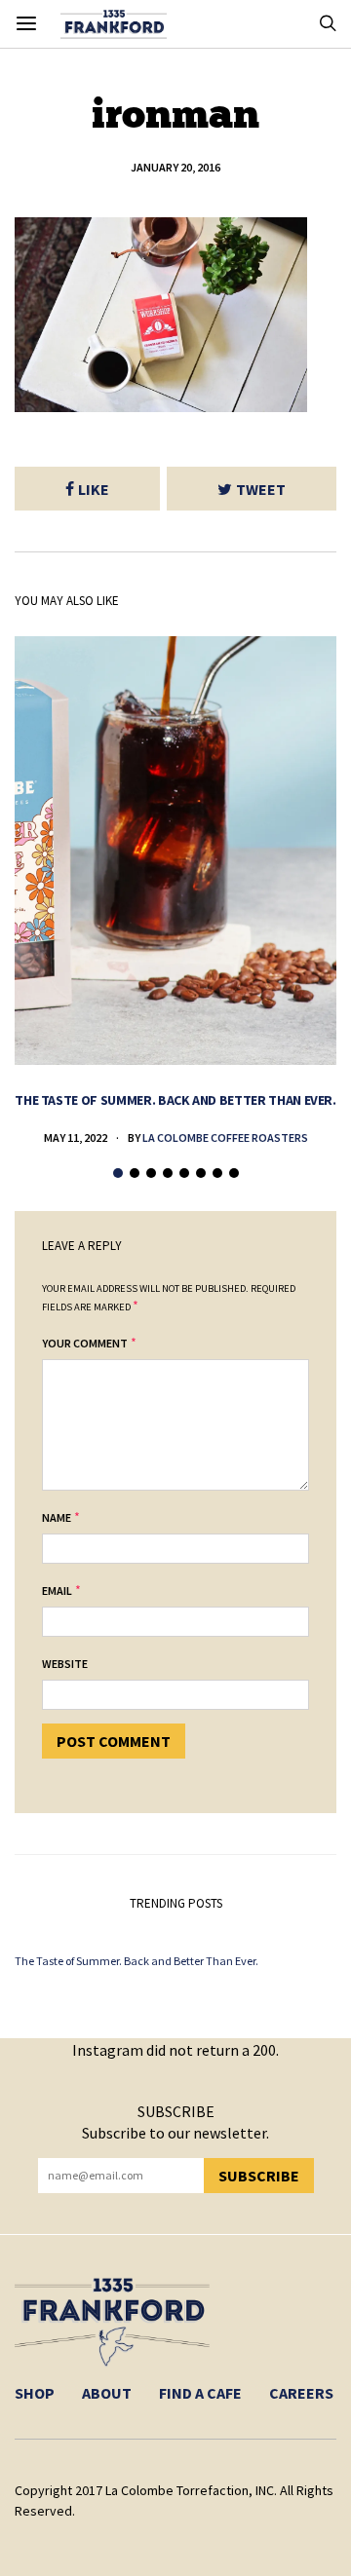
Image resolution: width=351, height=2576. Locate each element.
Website (65, 1664)
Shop (35, 2393)
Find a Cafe (200, 2393)
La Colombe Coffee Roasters (225, 1137)
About (107, 2393)
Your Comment (85, 1343)
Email (57, 1591)
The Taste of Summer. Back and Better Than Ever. (175, 1100)
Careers (301, 2393)
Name (57, 1517)
